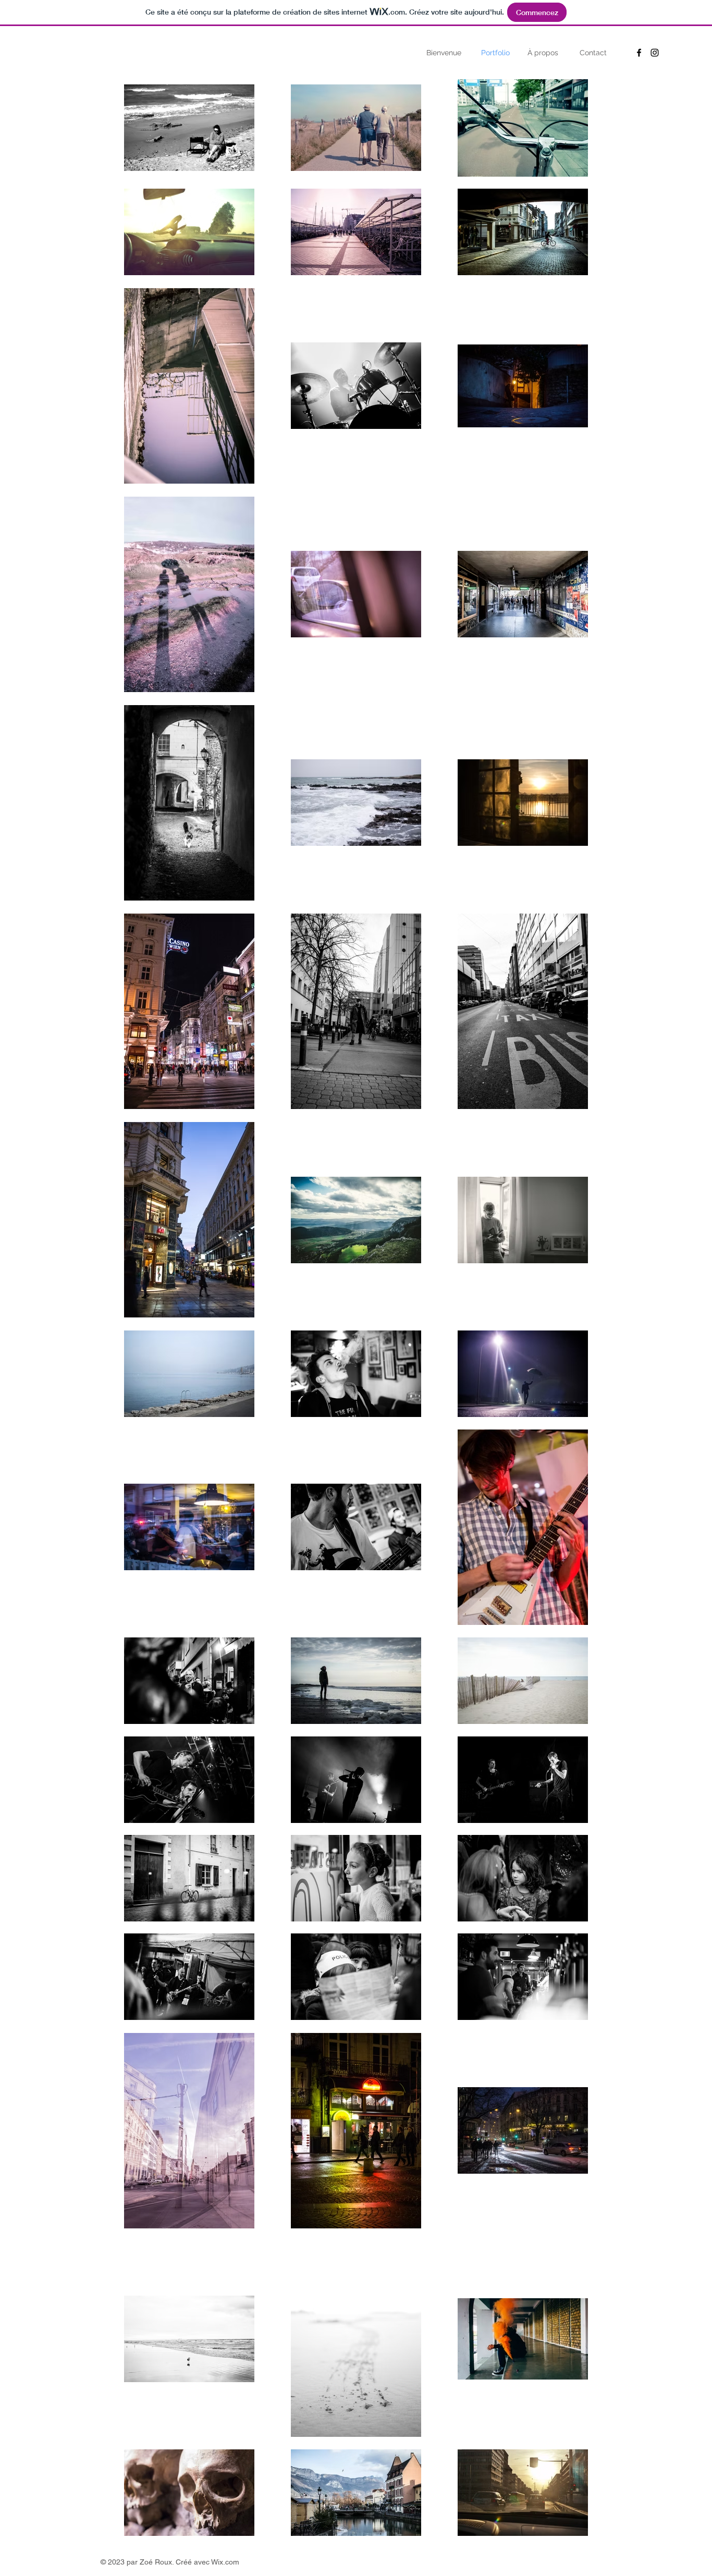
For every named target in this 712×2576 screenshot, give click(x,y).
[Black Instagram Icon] (655, 53)
